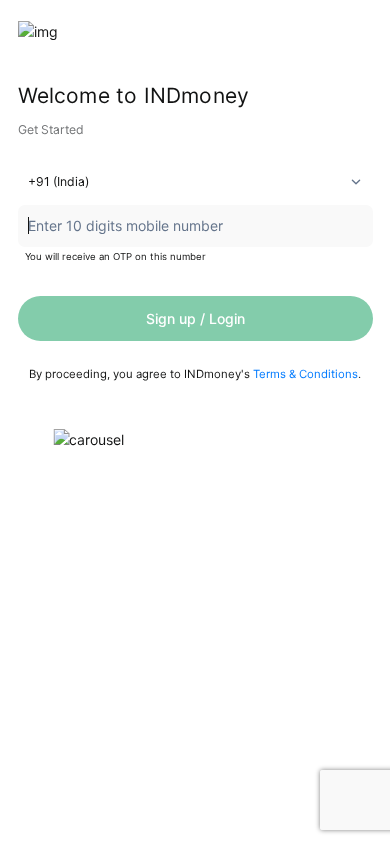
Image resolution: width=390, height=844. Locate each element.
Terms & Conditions (305, 374)
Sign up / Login (195, 318)
